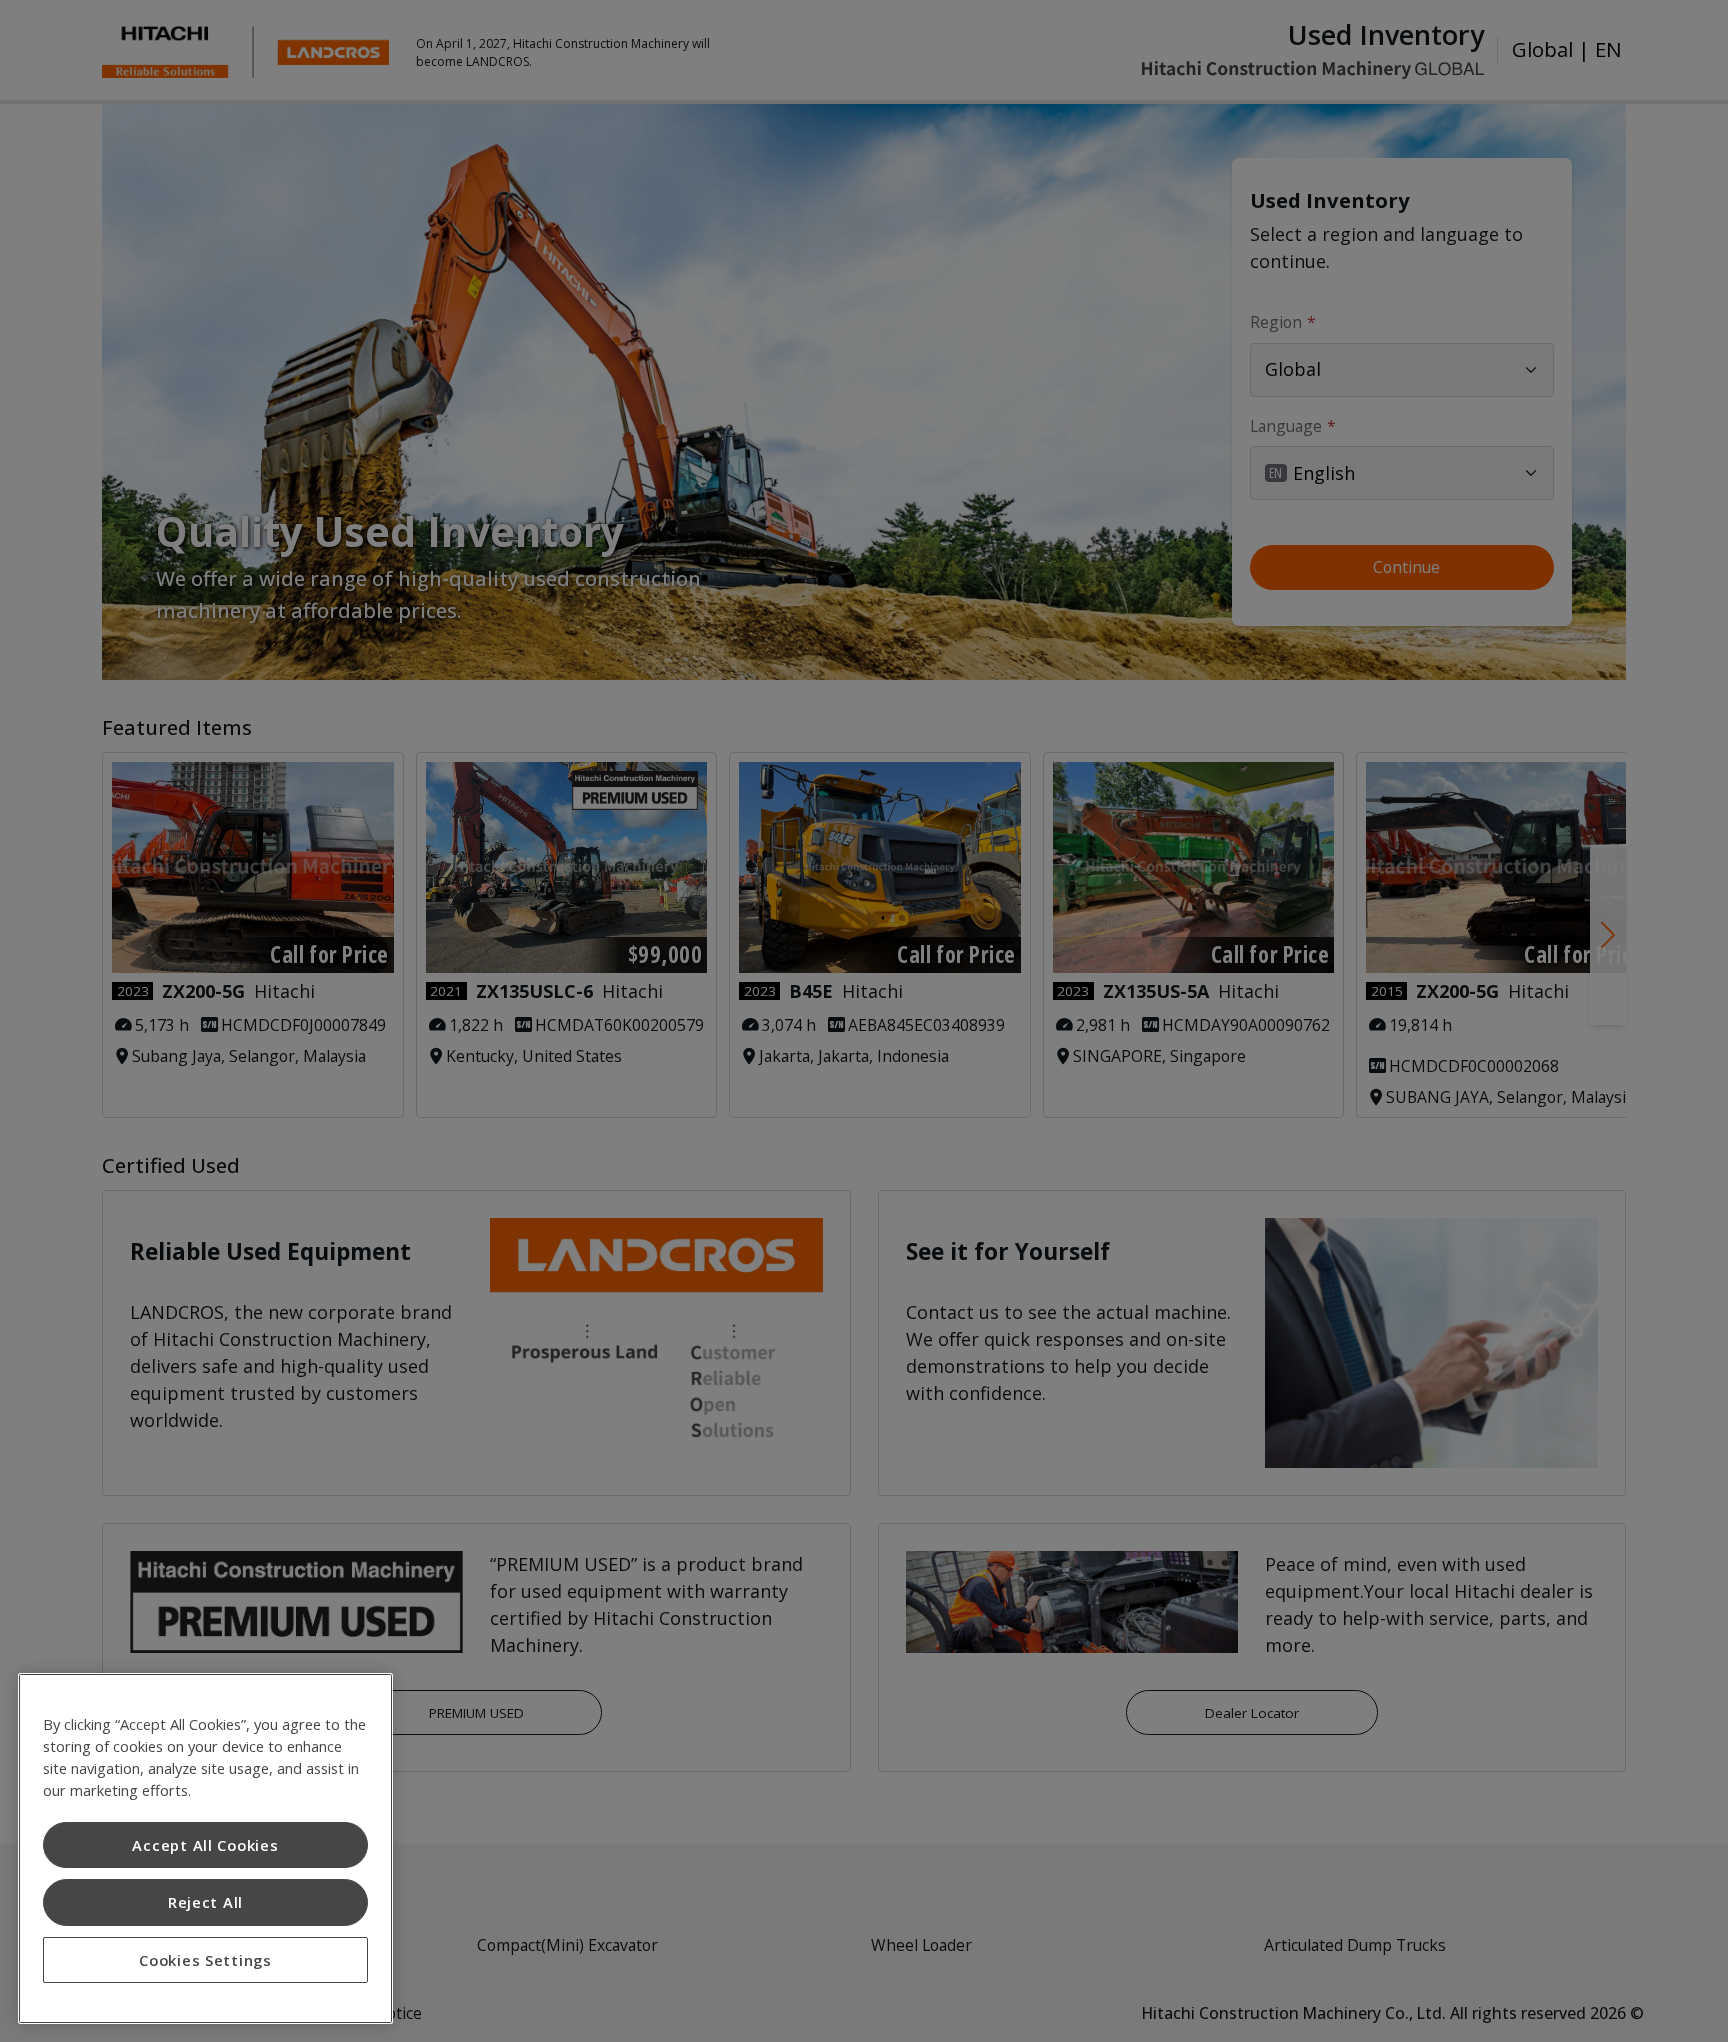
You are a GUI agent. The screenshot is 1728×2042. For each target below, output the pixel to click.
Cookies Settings (205, 1960)
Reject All (205, 1902)
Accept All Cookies (205, 1845)
